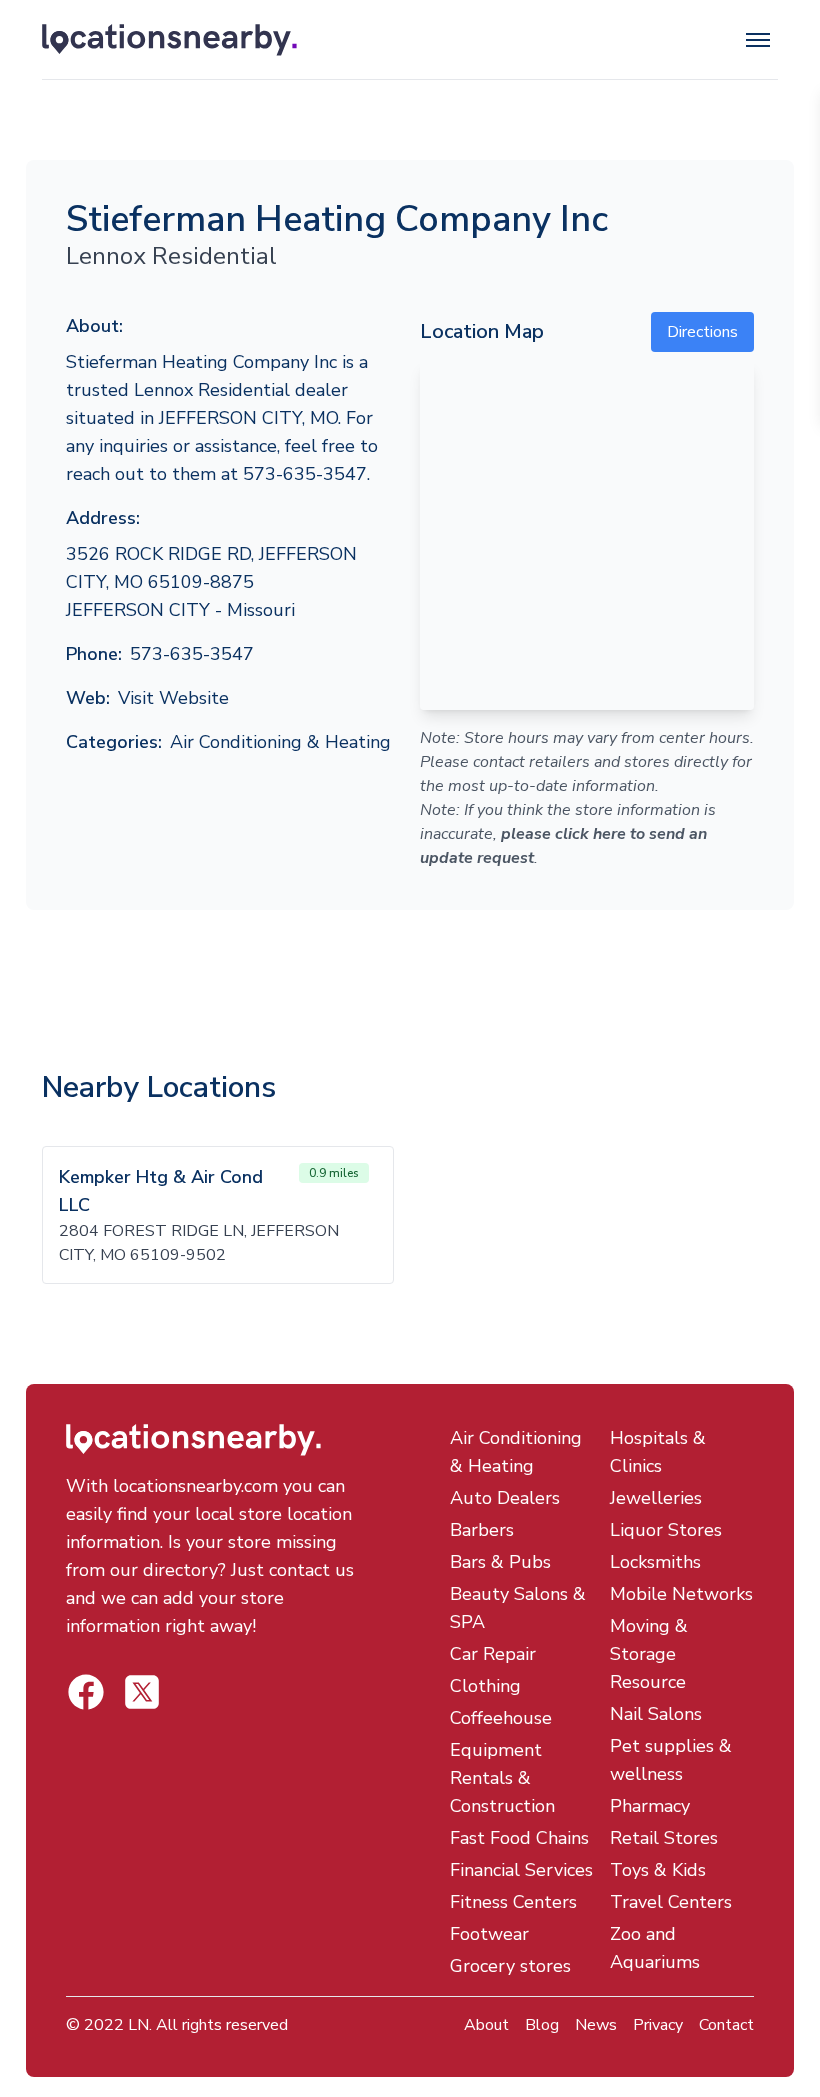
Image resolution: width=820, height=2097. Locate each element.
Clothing (485, 1686)
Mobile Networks (681, 1594)
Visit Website (173, 698)
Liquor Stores (666, 1530)
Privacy (658, 2025)
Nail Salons (656, 1714)
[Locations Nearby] (263, 40)
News (596, 2025)
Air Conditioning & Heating (280, 742)
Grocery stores (510, 1966)
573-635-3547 (192, 654)
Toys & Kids (658, 1870)
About (486, 2025)
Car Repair (493, 1654)
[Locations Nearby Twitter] (86, 1692)
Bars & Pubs (500, 1562)
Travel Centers (671, 1902)
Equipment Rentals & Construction (502, 1778)
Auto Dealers (505, 1498)
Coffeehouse (501, 1718)
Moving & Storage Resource (649, 1654)
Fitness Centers (513, 1902)
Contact (726, 2025)
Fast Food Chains (519, 1838)
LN (138, 2025)
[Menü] (758, 40)
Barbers (482, 1530)
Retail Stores (664, 1838)
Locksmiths (655, 1562)
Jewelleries (656, 1498)
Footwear (489, 1934)
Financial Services (521, 1870)
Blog (542, 2025)
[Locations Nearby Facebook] (142, 1692)
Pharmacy (650, 1806)
